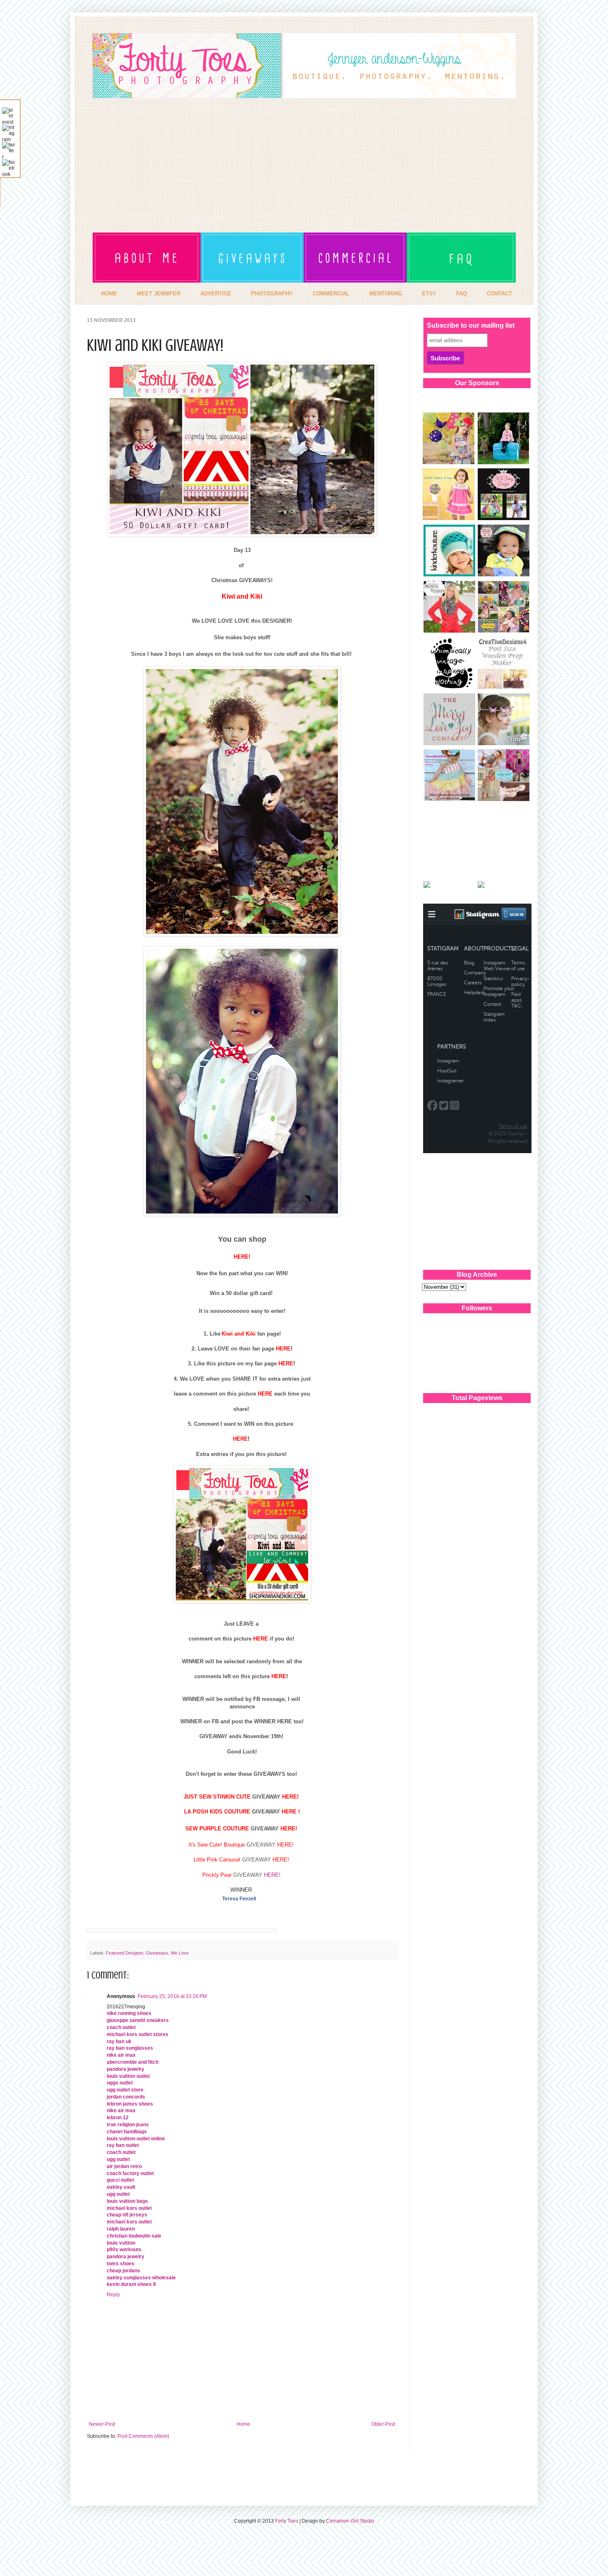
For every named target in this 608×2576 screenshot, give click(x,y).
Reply (113, 2295)
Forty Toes (287, 2521)
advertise (216, 294)
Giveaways (157, 1953)
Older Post (383, 2424)
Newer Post (102, 2424)
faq (462, 294)
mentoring (386, 294)
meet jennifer (159, 294)
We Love (180, 1953)
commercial (331, 294)
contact (499, 294)
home (109, 294)
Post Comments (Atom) (143, 2436)
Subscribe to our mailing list (471, 325)
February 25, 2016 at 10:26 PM (172, 1996)
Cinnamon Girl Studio (350, 2521)
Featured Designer (124, 1953)
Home (243, 2424)
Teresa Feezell (239, 1899)
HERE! (273, 1875)
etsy (429, 294)
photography (272, 294)
